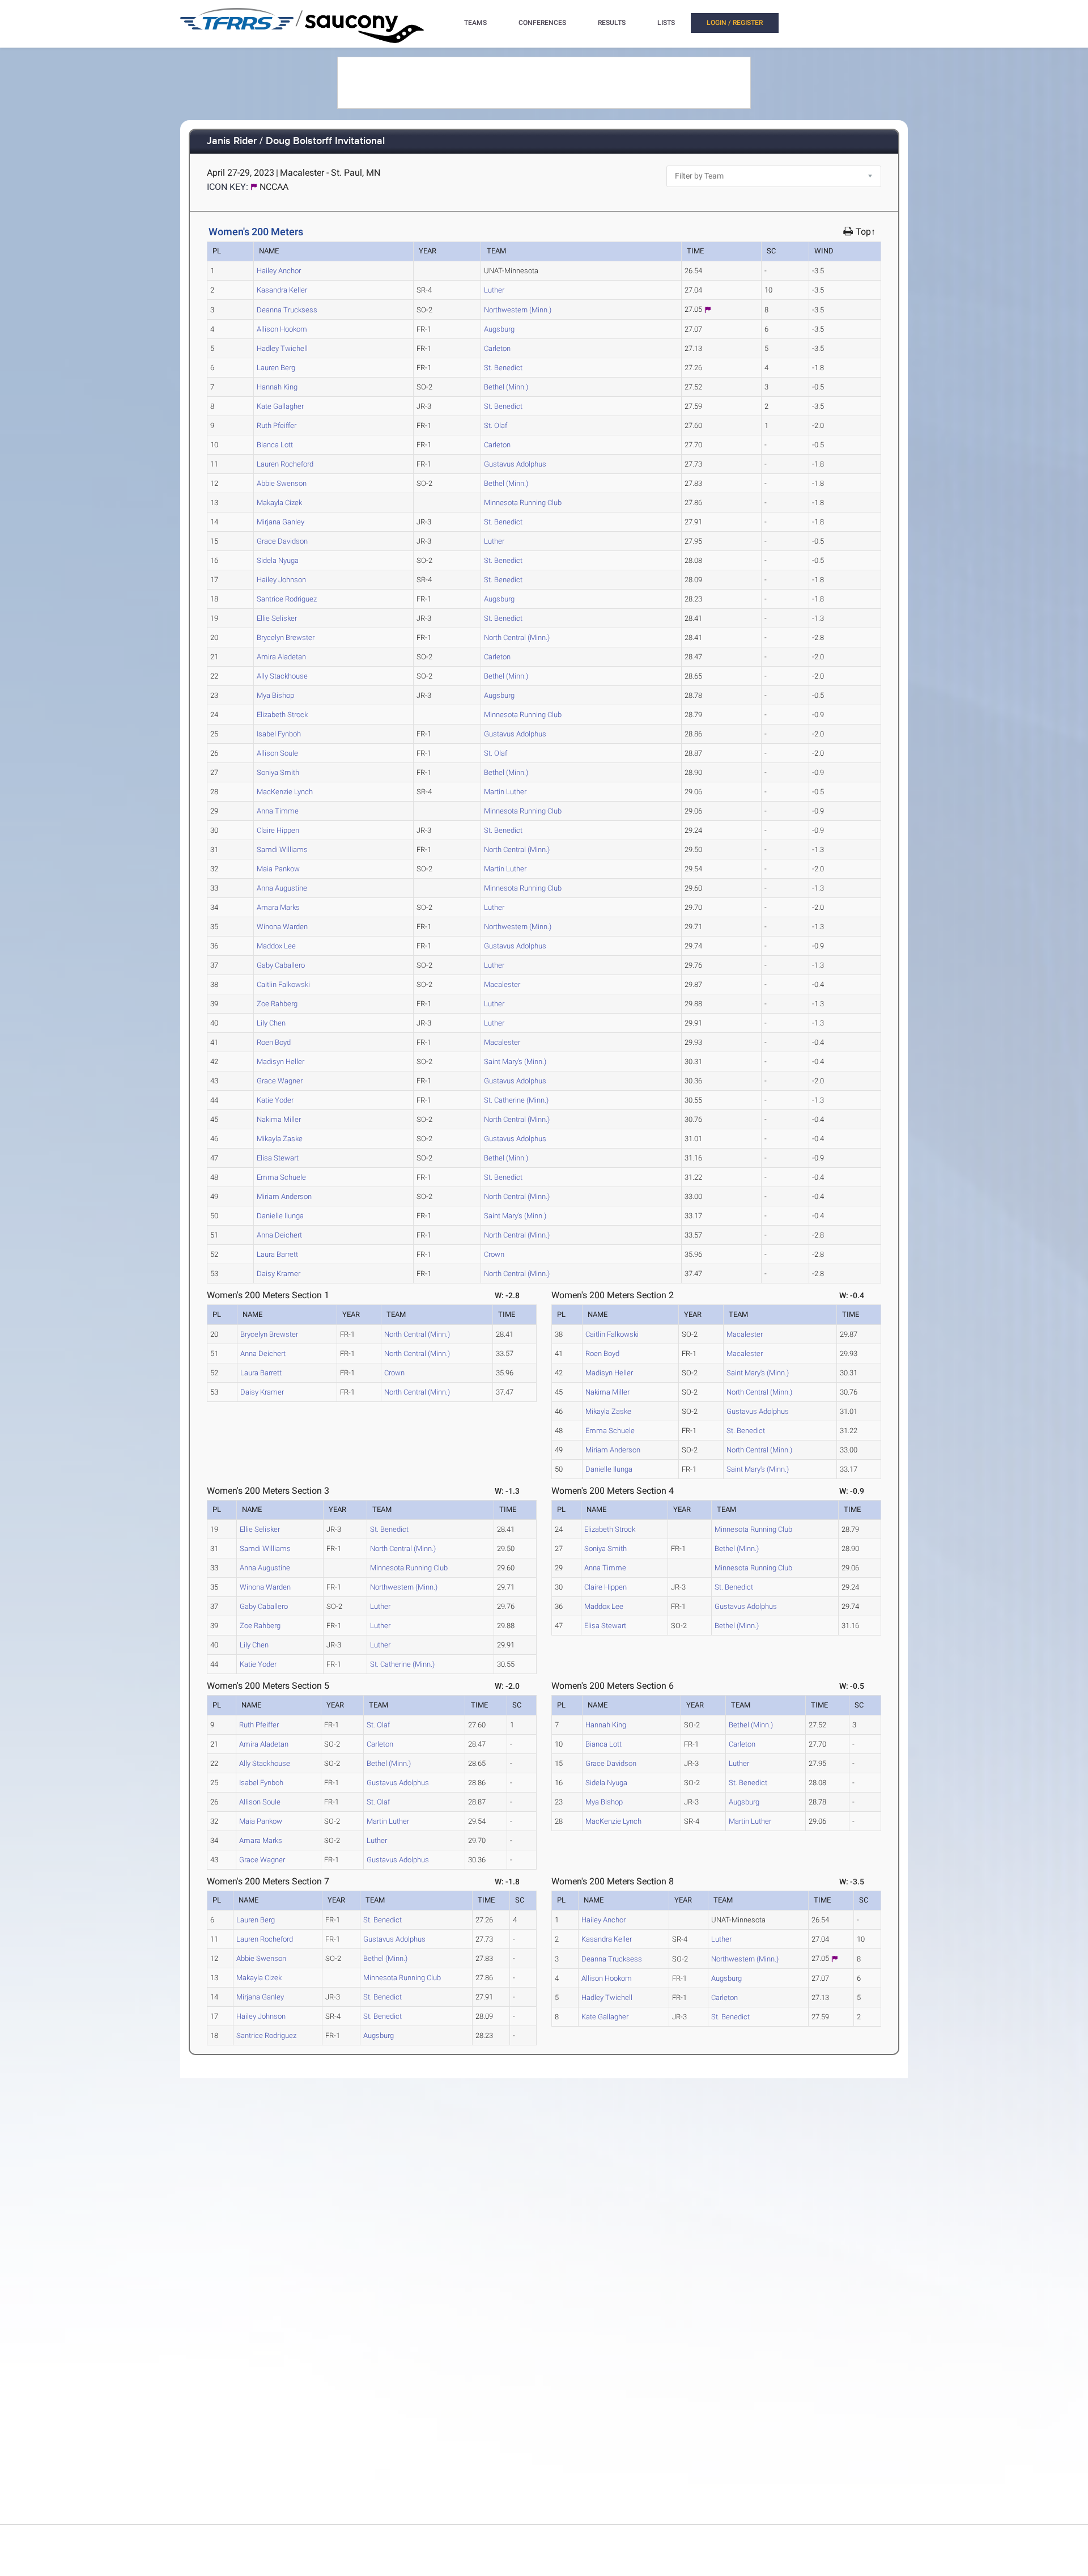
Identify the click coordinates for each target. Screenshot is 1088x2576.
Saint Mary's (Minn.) (515, 1062)
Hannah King (277, 387)
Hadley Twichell (282, 348)
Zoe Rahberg (277, 1004)
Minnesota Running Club (523, 503)
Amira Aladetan (281, 657)
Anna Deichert (279, 1235)
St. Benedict (503, 368)
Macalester (502, 984)
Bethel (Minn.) (506, 387)
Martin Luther (505, 792)
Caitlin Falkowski (283, 984)
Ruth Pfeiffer (277, 425)
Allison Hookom (282, 329)
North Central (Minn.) (517, 637)
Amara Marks (278, 907)
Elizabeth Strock (282, 715)
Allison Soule (277, 753)
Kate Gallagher (280, 406)
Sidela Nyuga (278, 560)
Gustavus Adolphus (515, 464)
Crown (494, 1254)
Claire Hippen (278, 830)
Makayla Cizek (279, 503)
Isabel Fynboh (279, 734)
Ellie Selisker (277, 618)
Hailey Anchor (279, 271)
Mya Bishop (275, 695)
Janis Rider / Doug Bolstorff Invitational (296, 141)
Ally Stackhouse (282, 676)
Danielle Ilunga (280, 1216)
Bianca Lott (275, 445)
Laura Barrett (277, 1254)
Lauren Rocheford (285, 464)
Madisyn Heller (280, 1062)
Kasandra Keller (282, 290)
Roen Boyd (274, 1042)
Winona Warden (282, 927)
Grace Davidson (282, 541)
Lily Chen (271, 1023)
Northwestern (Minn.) (518, 310)
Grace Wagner (280, 1081)
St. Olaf (496, 425)
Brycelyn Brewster (286, 637)
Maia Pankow (278, 869)
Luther (494, 290)
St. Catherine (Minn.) (516, 1100)
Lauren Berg (276, 368)
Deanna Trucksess (287, 310)
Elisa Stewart (278, 1158)
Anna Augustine (282, 888)
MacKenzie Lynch (285, 792)
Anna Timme (278, 811)
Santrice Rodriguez (287, 599)
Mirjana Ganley (280, 522)
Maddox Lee (276, 946)
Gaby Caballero (281, 965)
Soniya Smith (278, 772)
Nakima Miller (279, 1119)
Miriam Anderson (284, 1196)
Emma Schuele (281, 1177)
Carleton (497, 348)
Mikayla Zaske (280, 1139)
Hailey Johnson (281, 580)
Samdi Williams (282, 850)
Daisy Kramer (279, 1274)
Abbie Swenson (282, 483)
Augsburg (499, 329)
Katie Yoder (275, 1100)
